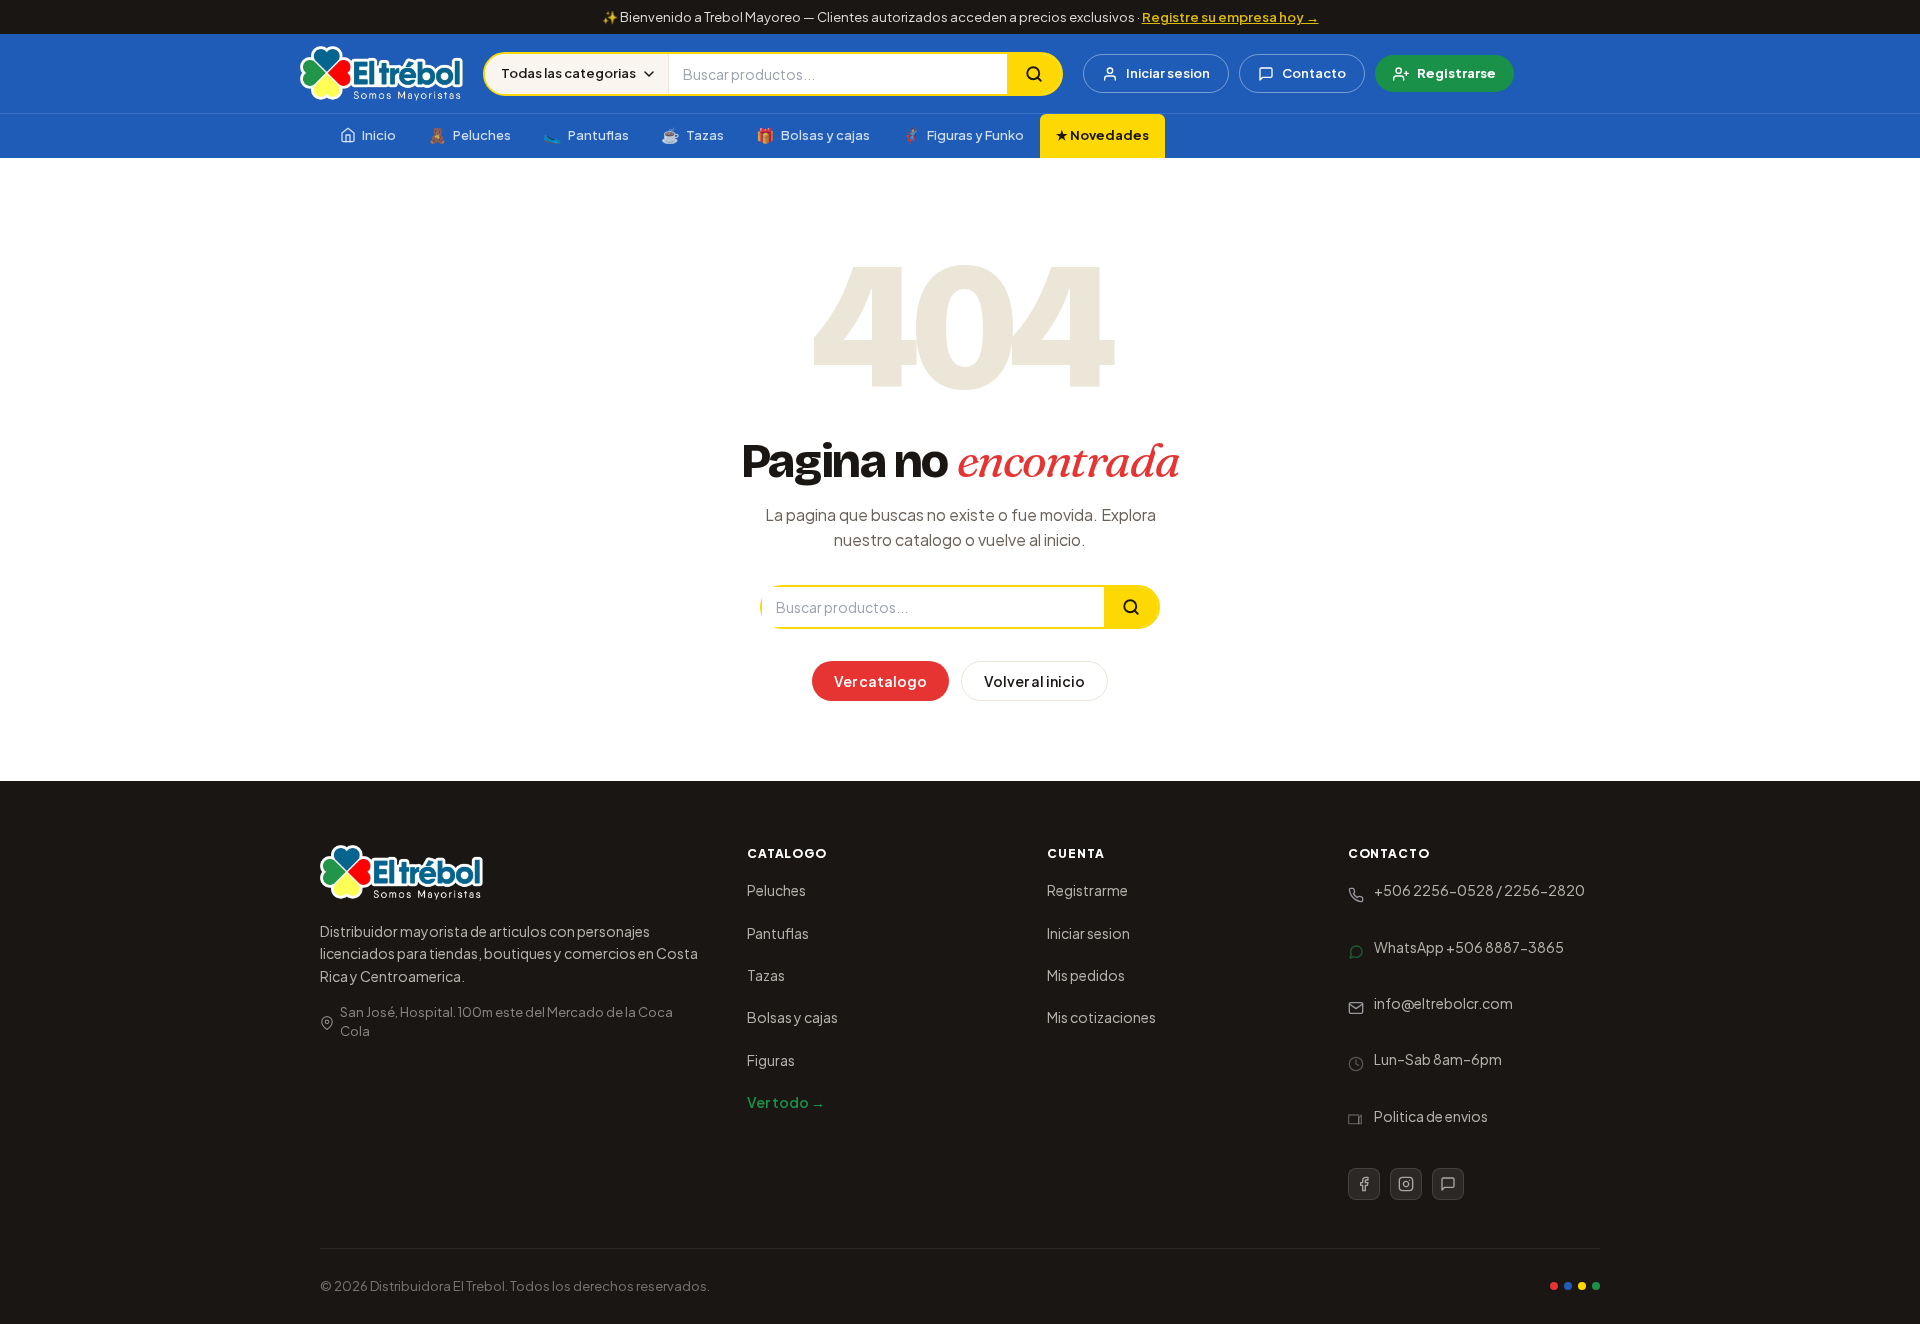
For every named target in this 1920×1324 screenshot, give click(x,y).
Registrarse (1456, 73)
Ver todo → (786, 1102)
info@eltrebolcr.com (1443, 1003)
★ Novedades (1102, 135)
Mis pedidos (1086, 975)
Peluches (469, 134)
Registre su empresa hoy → (1230, 17)
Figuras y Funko (963, 134)
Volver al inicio (1034, 681)
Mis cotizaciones (1101, 1017)
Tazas (692, 134)
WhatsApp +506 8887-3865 (1469, 947)
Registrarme (1087, 890)
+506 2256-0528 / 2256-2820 (1479, 890)
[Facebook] (1364, 1184)
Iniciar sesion (1168, 73)
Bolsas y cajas (813, 134)
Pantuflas (586, 134)
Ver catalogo (880, 681)
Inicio (379, 135)
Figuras (771, 1060)
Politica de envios (1431, 1116)
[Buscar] (1034, 74)
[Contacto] (1448, 1184)
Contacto (1314, 73)
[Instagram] (1406, 1184)
